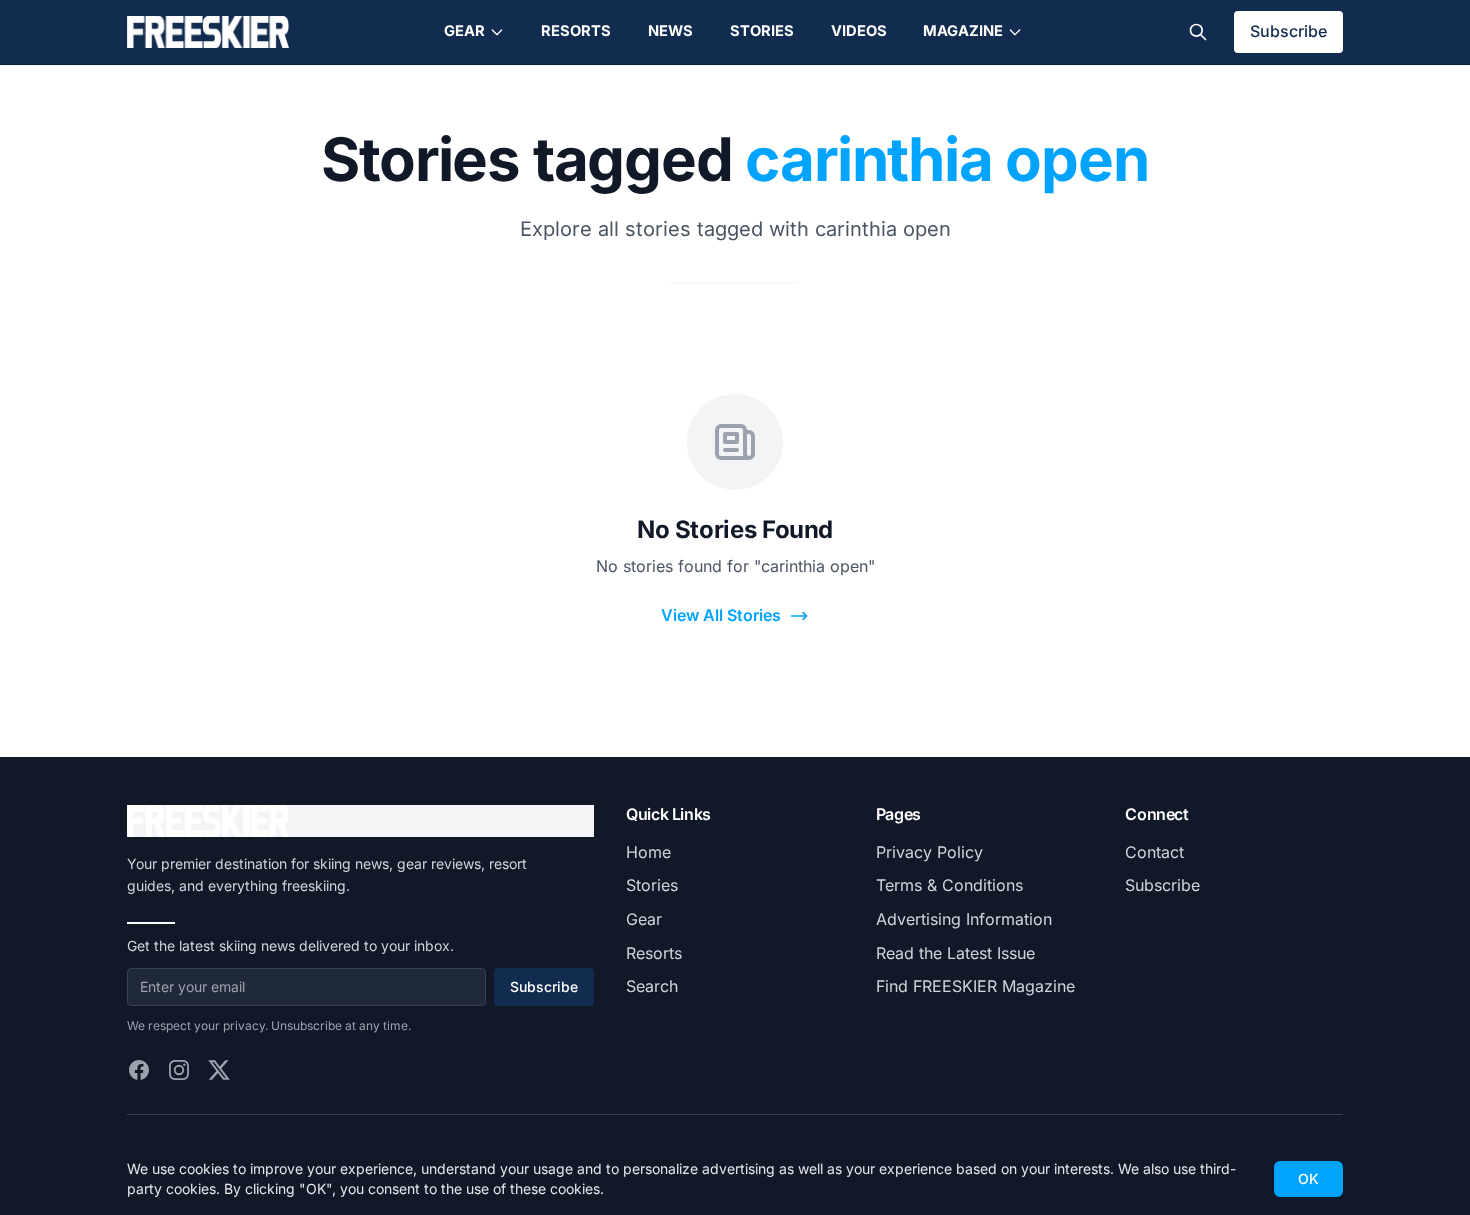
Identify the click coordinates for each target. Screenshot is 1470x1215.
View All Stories (721, 615)
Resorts (576, 31)
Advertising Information (964, 919)
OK (1308, 1178)
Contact (1154, 852)
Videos (859, 31)
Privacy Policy (929, 852)
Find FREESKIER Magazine (975, 986)
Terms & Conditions (949, 885)
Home (648, 852)
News (670, 31)
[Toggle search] (1198, 32)
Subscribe (1288, 31)
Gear (464, 31)
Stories (762, 31)
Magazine (963, 31)
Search (652, 986)
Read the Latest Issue (955, 953)
